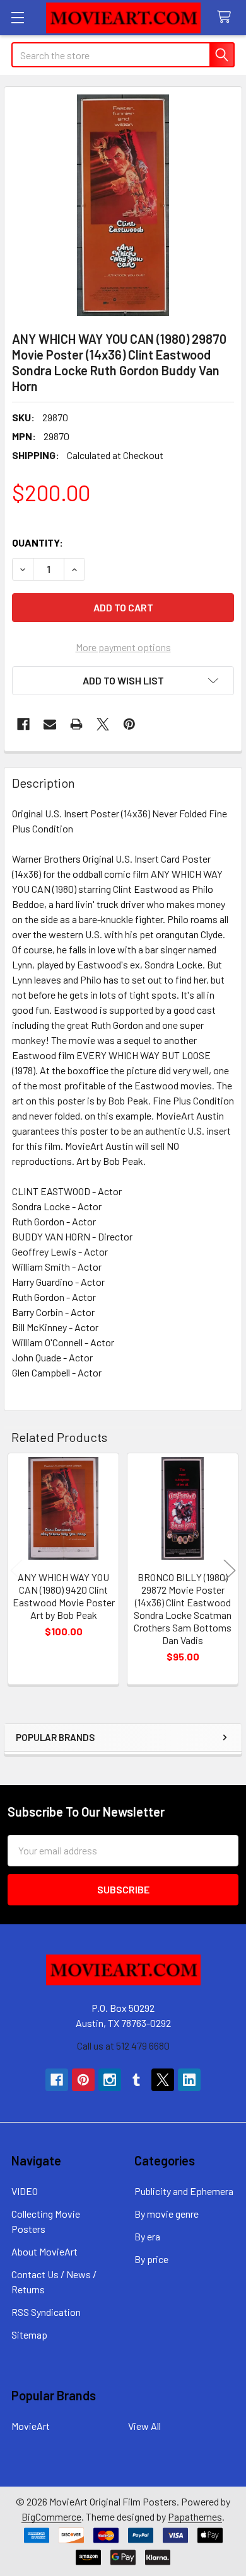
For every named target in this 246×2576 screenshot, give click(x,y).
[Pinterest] (129, 724)
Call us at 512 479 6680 (123, 2045)
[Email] (50, 724)
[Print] (76, 724)
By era (147, 2236)
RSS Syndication (46, 2312)
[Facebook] (23, 724)
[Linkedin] (189, 2080)
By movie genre (167, 2214)
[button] (123, 681)
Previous (16, 1571)
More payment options (123, 647)
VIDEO (25, 2191)
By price (151, 2259)
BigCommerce (51, 2516)
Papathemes (195, 2516)
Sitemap (29, 2335)
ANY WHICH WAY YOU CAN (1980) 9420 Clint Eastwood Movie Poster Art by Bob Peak (64, 1596)
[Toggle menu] (17, 17)
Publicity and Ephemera (184, 2191)
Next (230, 1571)
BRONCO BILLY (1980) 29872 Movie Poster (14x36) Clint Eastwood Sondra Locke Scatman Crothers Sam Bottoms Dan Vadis (183, 1609)
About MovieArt (44, 2251)
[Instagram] (110, 2080)
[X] (103, 724)
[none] (123, 205)
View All (144, 2426)
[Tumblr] (136, 2080)
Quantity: (38, 542)
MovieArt (31, 2426)
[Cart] (227, 17)
